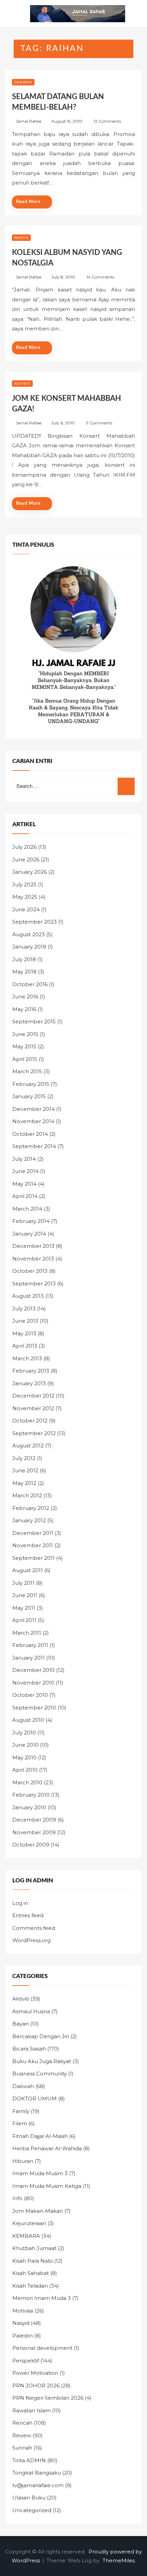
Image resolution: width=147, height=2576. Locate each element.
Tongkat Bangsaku (37, 2473)
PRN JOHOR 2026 (36, 2386)
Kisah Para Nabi (32, 2261)
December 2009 (34, 1820)
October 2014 (30, 1134)
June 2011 (25, 1595)
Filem (20, 2123)
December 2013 (33, 1246)
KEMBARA (26, 2236)
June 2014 (25, 1171)
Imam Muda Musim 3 (40, 2173)
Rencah (22, 2423)
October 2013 (30, 1271)
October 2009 (31, 1845)
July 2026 (24, 847)
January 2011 (29, 1658)
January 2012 (29, 1520)
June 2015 (25, 1034)
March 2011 (27, 1633)
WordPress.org (31, 1940)
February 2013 (31, 1371)
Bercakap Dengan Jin (41, 2036)
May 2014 (24, 1184)
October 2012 (30, 1421)
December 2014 (34, 1109)
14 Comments (100, 277)
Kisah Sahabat (31, 2273)
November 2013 (33, 1259)
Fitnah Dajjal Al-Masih (40, 2136)
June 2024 (26, 909)
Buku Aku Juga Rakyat (42, 2061)
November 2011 (33, 1545)
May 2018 (24, 972)
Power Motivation (35, 2373)
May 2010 (24, 1757)
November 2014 (33, 1121)
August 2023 (29, 934)
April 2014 (25, 1196)
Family (21, 2111)
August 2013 (28, 1296)
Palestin (23, 2336)
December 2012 (33, 1396)
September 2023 (35, 922)
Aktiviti (22, 384)
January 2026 (30, 872)
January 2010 (29, 1807)
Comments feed (34, 1928)
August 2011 (28, 1570)
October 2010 (30, 1695)
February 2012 (31, 1508)
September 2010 (34, 1708)
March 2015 (27, 1071)
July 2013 (24, 1309)
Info (17, 2198)
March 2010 (27, 1782)
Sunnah (22, 2448)
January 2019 (29, 947)
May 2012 (24, 1483)
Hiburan (23, 2161)
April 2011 (24, 1620)
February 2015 (31, 1084)
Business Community (39, 2074)
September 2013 (34, 1284)
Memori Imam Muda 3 (42, 2298)
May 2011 (24, 1608)
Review (22, 2435)
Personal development (42, 2348)
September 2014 (34, 1146)
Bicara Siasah (29, 2049)
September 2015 (34, 1021)
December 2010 (34, 1670)
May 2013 (24, 1333)
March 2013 (27, 1358)
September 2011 (34, 1558)
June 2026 (26, 860)
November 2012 (33, 1408)
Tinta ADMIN (29, 2460)
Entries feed (28, 1915)
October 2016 (30, 984)
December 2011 (33, 1533)
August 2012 (28, 1446)
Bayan (21, 2024)
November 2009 (34, 1832)
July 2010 (24, 1733)
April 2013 (25, 1346)
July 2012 (24, 1458)
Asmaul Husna (31, 2011)
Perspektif (26, 2361)
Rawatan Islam (31, 2410)
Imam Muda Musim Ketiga (47, 2186)
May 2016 (24, 1009)
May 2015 (24, 1046)
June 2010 (25, 1745)
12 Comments (107, 121)
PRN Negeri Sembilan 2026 (48, 2398)
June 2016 (25, 997)
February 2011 (30, 1645)
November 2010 (33, 1683)
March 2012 (27, 1495)
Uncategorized (32, 2510)
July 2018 (24, 959)
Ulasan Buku (29, 2498)
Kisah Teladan (30, 2286)
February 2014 (31, 1221)
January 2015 (29, 1096)
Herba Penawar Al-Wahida (47, 2148)
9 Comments (99, 423)
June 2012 (25, 1470)
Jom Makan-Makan (38, 2211)
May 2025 (25, 897)
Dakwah (23, 82)
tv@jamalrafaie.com (38, 2485)
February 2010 (31, 1795)
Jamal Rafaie (29, 121)
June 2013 (25, 1321)
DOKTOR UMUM (35, 2098)
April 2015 (25, 1059)
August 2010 (28, 1720)
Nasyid (21, 238)
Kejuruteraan (29, 2223)
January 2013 (29, 1383)
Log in (20, 1903)
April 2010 (25, 1770)
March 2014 (27, 1209)
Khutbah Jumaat (34, 2248)
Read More (28, 202)
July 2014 (24, 1159)
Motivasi (23, 2311)
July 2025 (24, 884)
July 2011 (23, 1583)
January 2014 (29, 1234)
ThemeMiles (119, 2560)
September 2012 (34, 1433)
